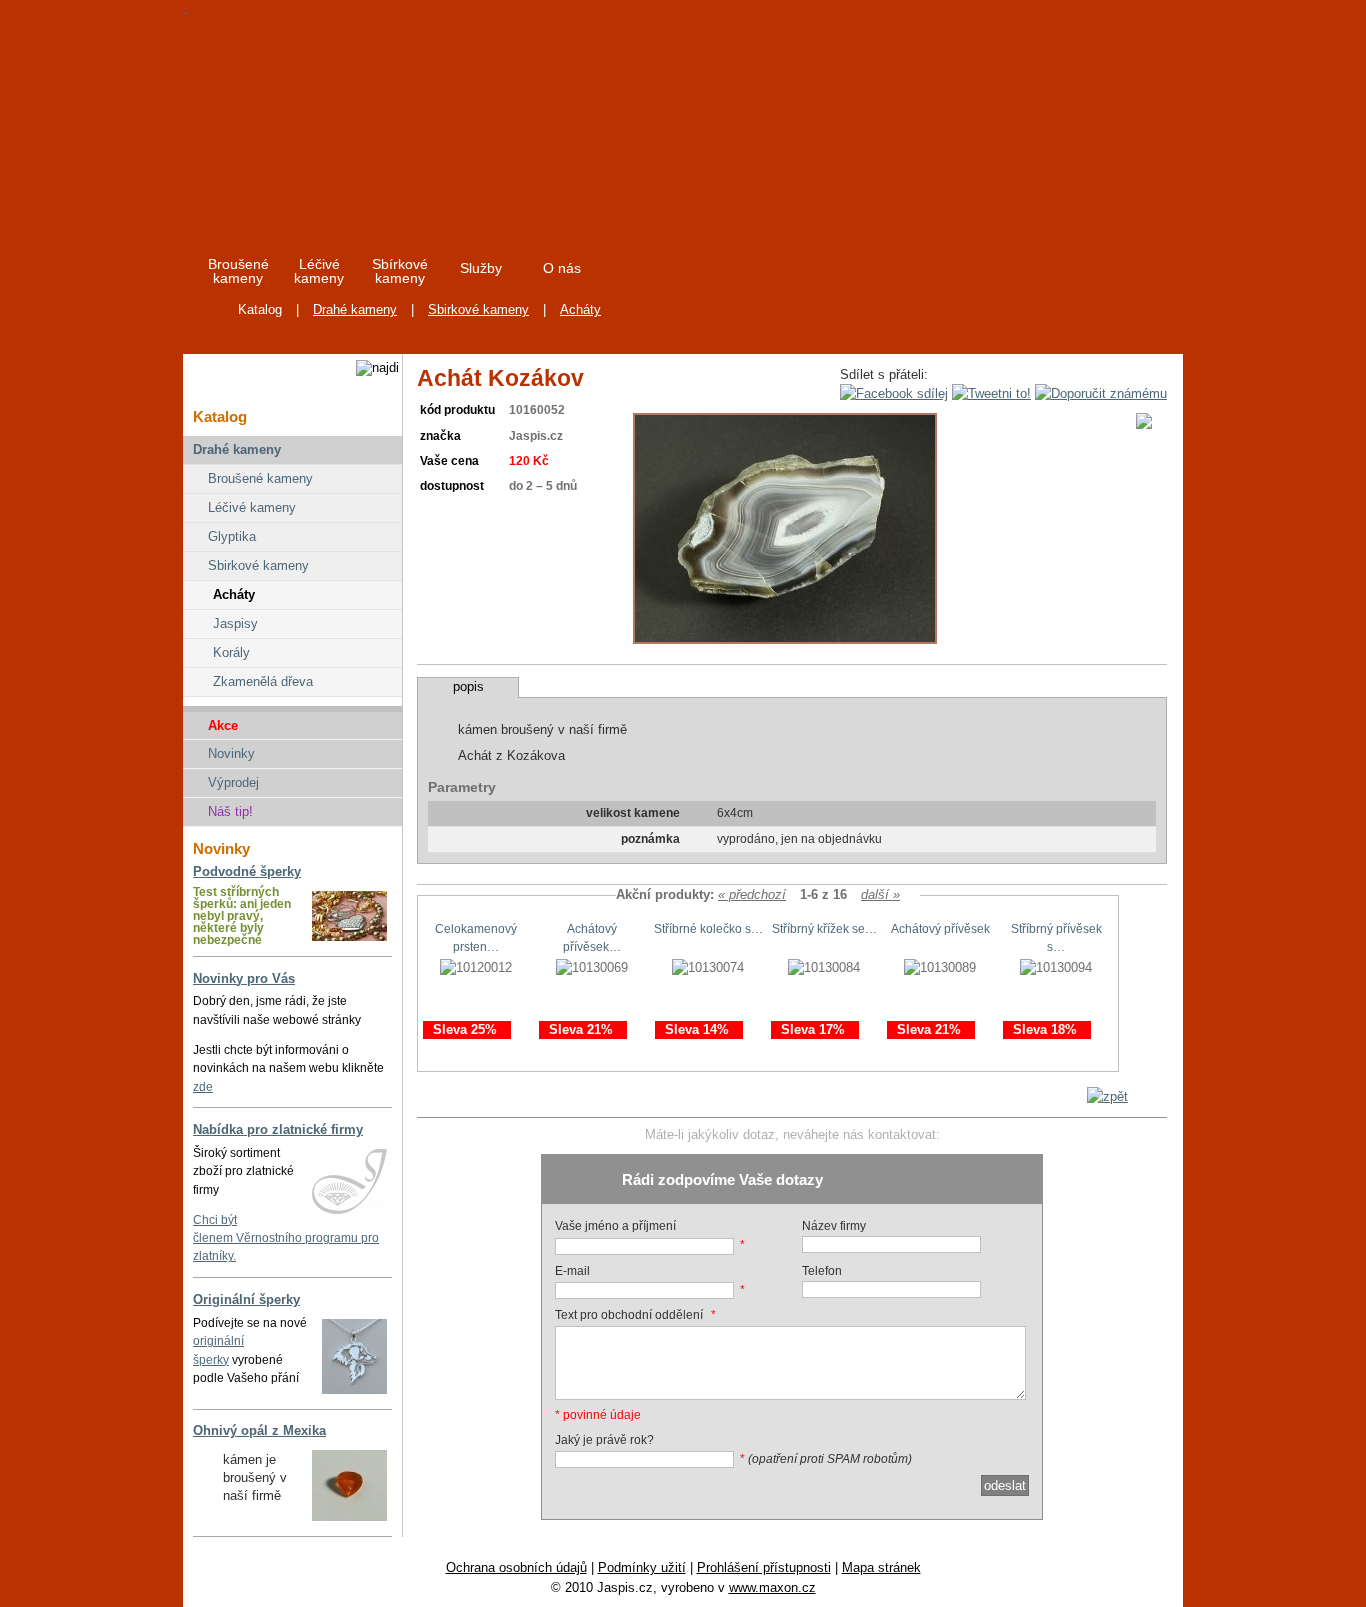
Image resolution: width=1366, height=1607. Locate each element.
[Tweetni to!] (991, 393)
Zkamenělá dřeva (263, 681)
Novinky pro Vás (244, 978)
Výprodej (233, 782)
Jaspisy (235, 623)
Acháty (580, 309)
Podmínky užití (642, 1567)
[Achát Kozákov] (785, 639)
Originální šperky (246, 1299)
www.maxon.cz (772, 1587)
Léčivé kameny (252, 507)
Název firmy (834, 1226)
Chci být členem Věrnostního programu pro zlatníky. (286, 1238)
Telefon (822, 1271)
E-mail (572, 1271)
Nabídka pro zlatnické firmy (278, 1129)
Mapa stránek (881, 1567)
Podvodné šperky (247, 871)
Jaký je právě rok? (604, 1440)
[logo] (364, 119)
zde (203, 1087)
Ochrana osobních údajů (516, 1567)
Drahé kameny (355, 309)
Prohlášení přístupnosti (764, 1567)
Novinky (231, 753)
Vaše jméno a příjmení (615, 1226)
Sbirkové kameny (478, 309)
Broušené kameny (260, 478)
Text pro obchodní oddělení (629, 1315)
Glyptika (232, 536)
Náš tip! (230, 811)
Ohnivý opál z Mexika (259, 1430)
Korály (231, 652)
